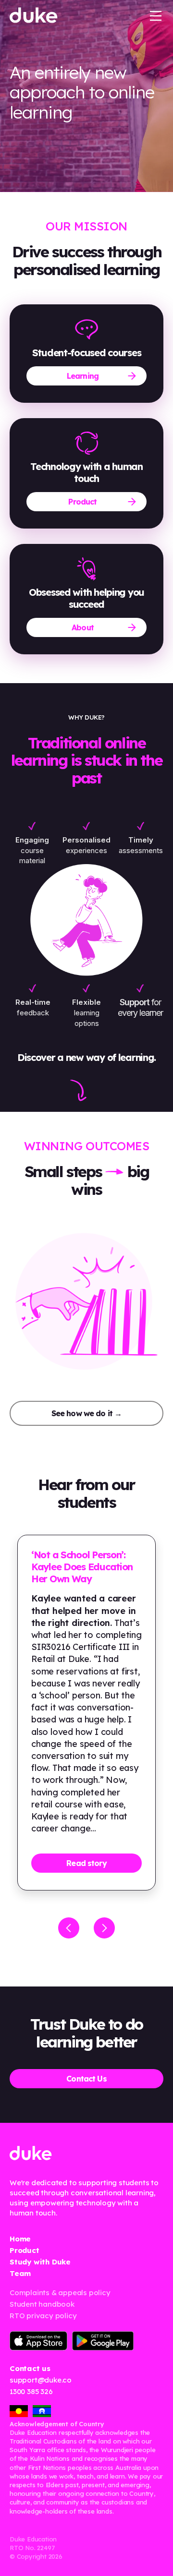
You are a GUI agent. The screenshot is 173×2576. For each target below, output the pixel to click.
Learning (83, 376)
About (83, 627)
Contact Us (86, 2079)
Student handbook (42, 2304)
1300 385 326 (31, 2391)
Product (82, 502)
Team (20, 2273)
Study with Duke (40, 2262)
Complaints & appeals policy (60, 2293)
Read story (86, 1863)
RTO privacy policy (43, 2316)
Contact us (30, 2368)
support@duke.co (41, 2380)
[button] (156, 15)
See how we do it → (87, 1413)
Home (20, 2239)
